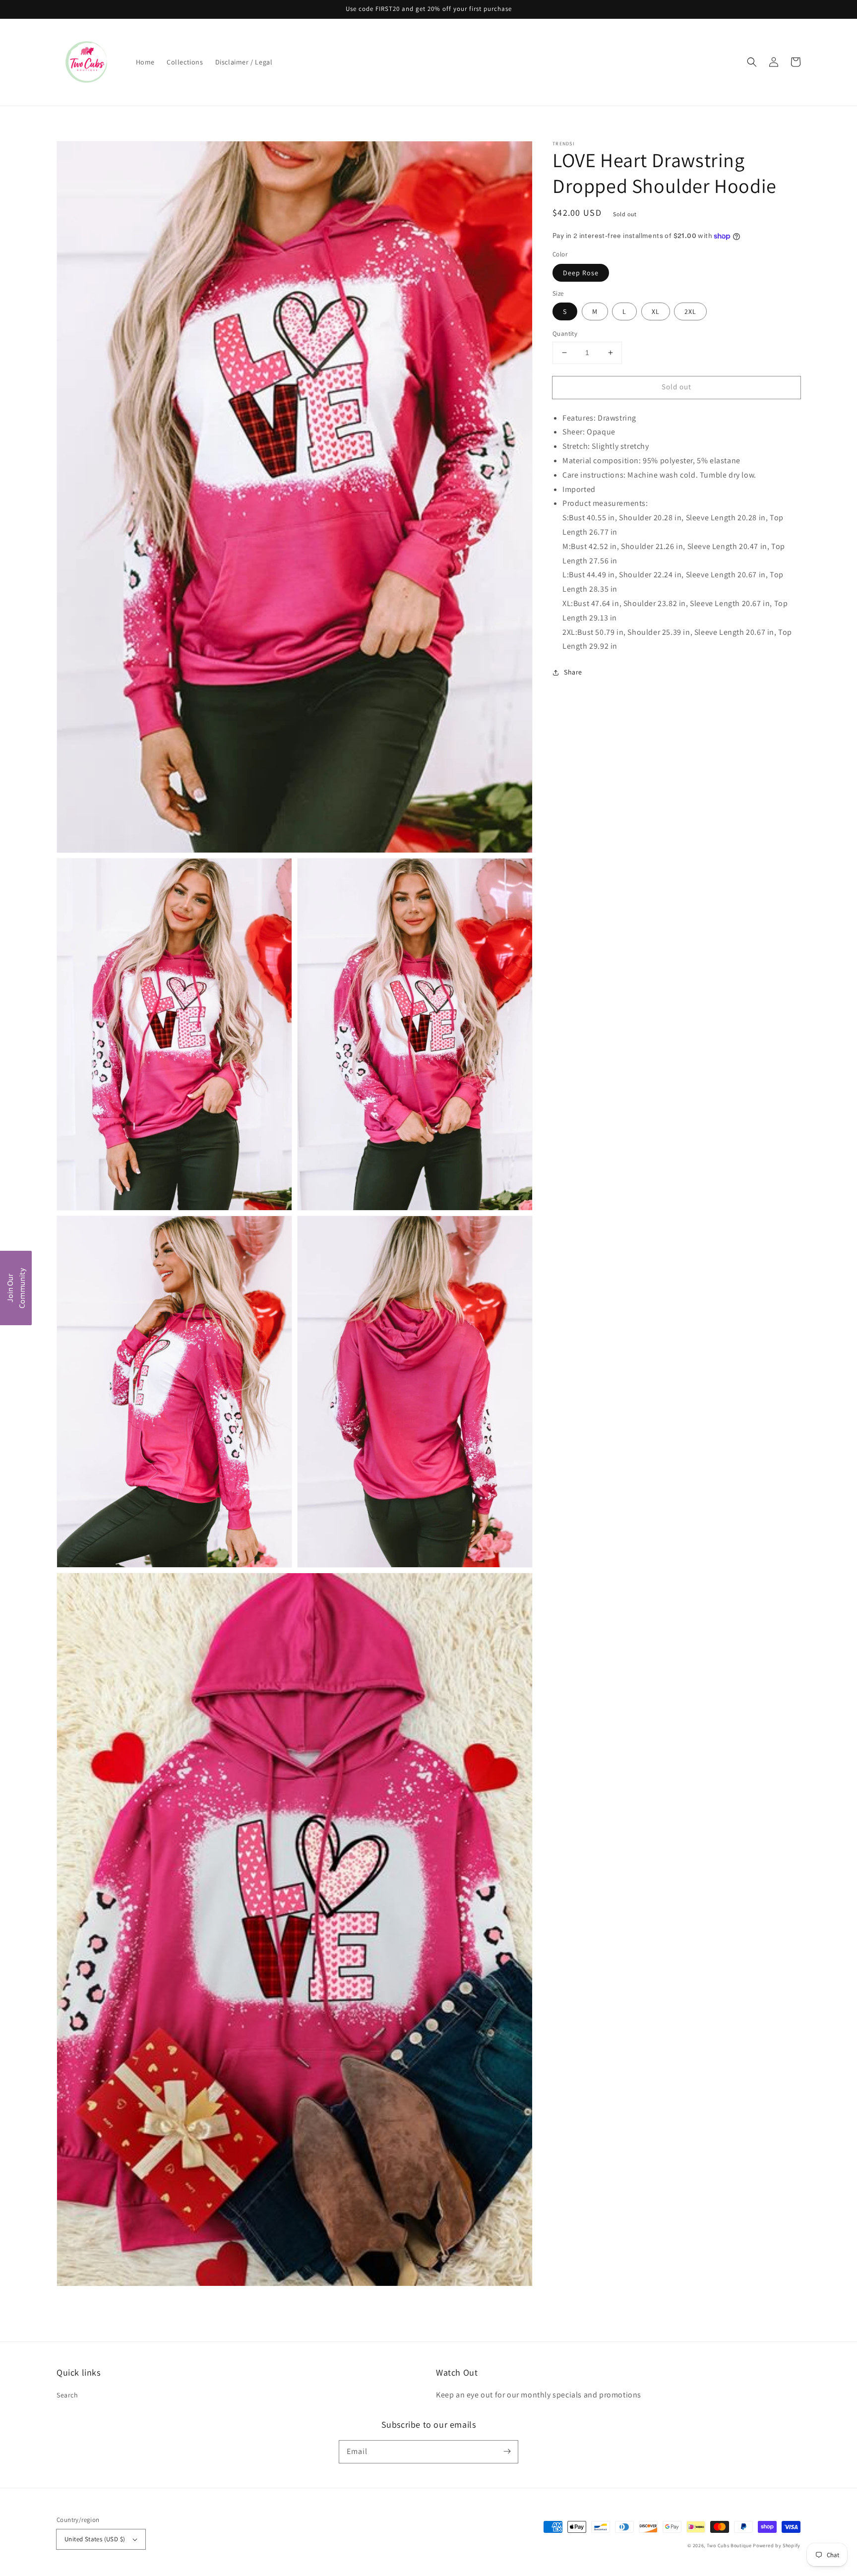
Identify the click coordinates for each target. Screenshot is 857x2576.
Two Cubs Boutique (729, 2545)
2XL (690, 311)
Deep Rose (581, 273)
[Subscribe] (507, 2452)
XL (656, 311)
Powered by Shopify (777, 2545)
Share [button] (573, 672)
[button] (752, 62)
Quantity (565, 334)
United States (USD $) (95, 2539)
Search (67, 2395)
